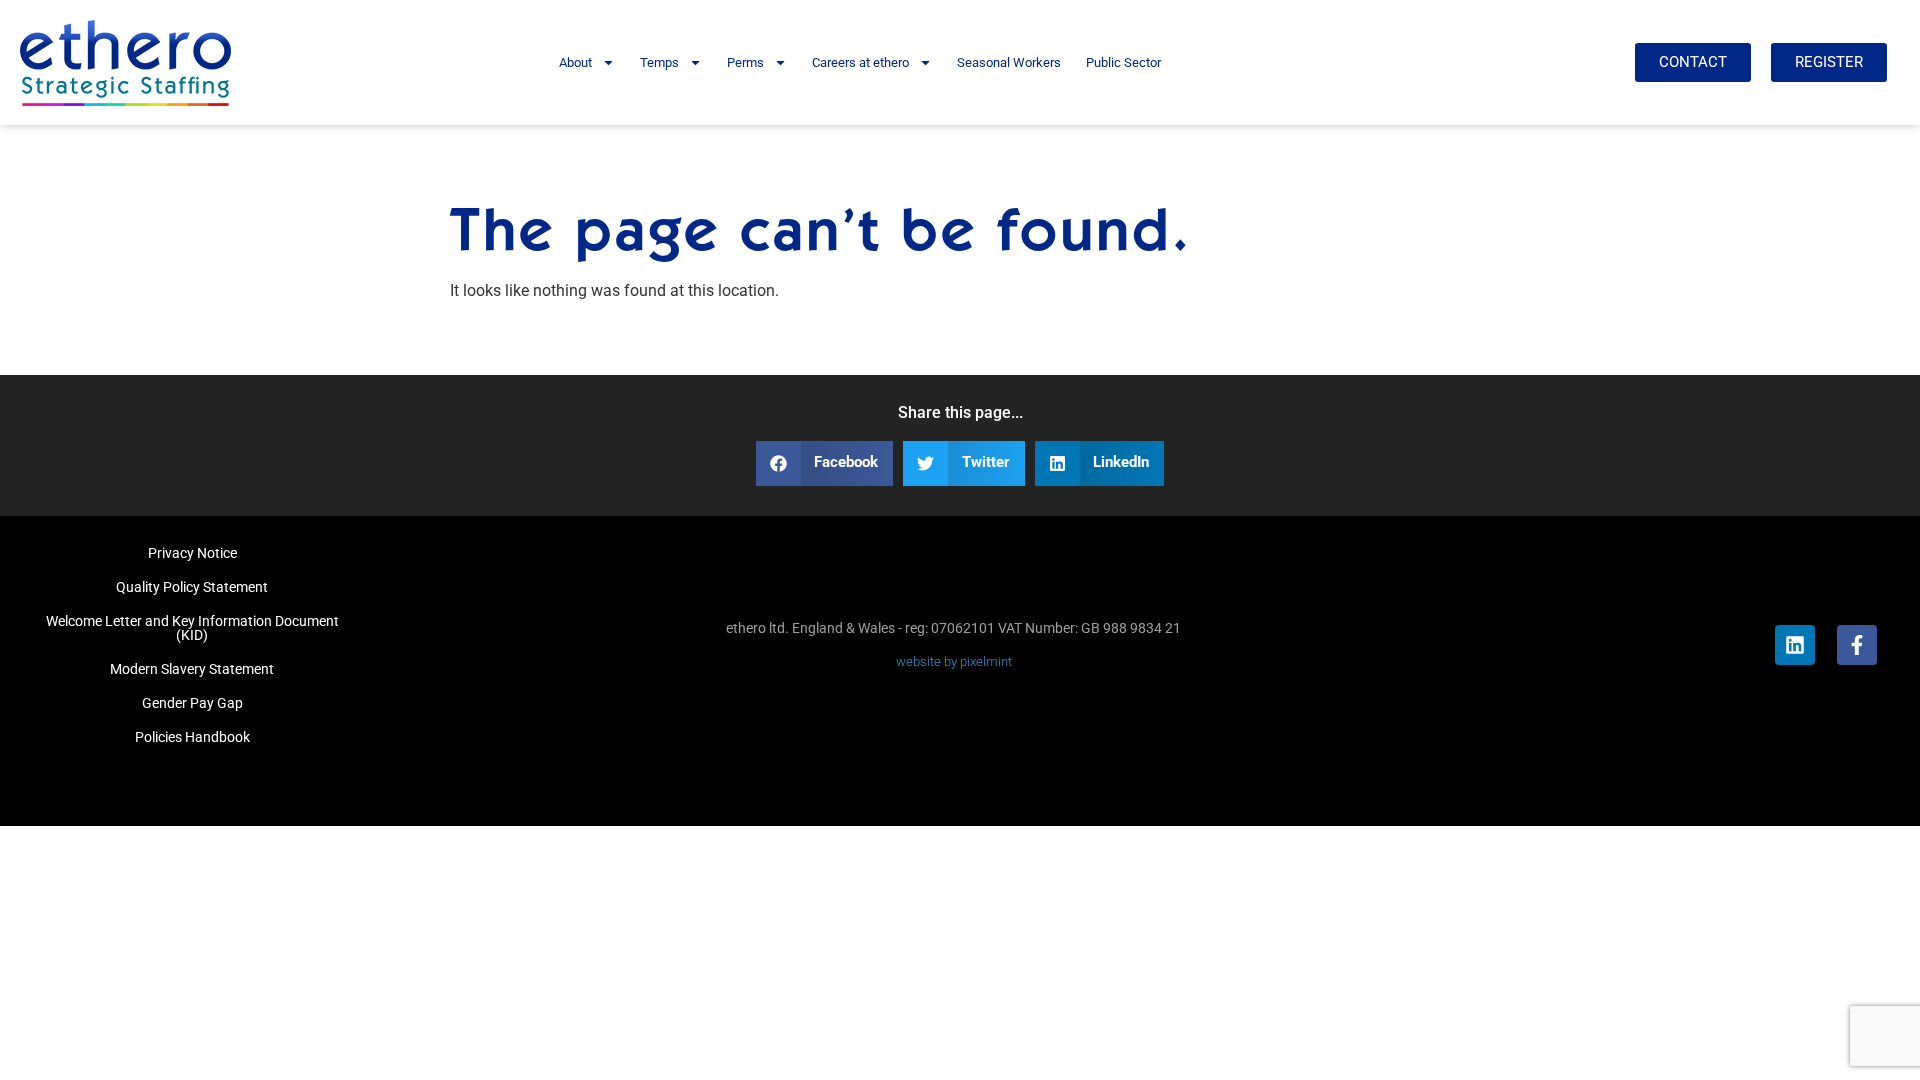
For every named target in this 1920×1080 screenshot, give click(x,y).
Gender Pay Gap (192, 703)
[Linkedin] (1795, 645)
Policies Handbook (192, 737)
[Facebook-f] (1857, 645)
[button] (825, 463)
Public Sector (1123, 62)
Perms (745, 62)
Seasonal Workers (1009, 62)
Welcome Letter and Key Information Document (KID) (192, 628)
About (575, 62)
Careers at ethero (860, 62)
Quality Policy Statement (192, 587)
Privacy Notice (192, 553)
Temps (659, 62)
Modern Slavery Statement (192, 669)
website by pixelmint (954, 661)
